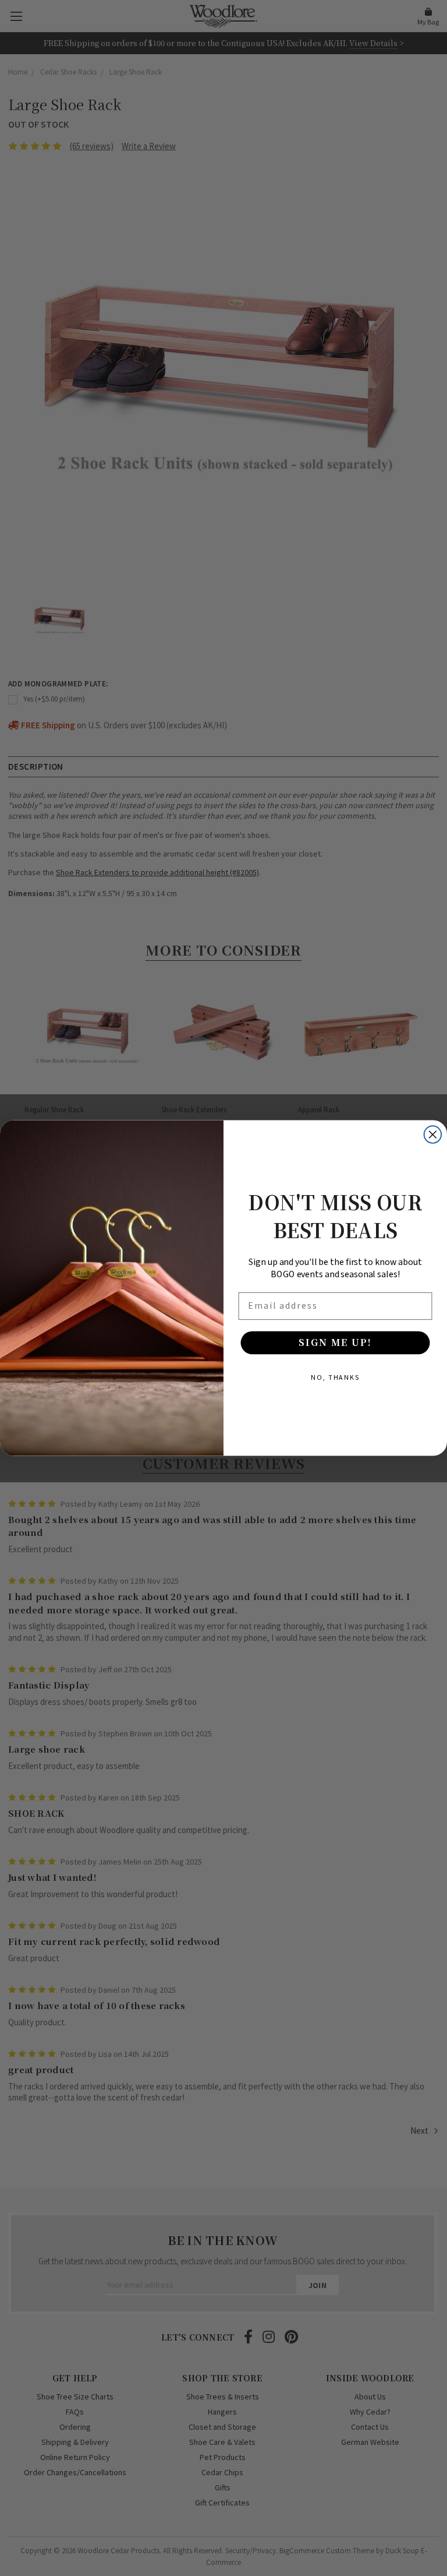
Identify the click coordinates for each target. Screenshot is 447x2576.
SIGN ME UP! (335, 1342)
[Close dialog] (433, 1134)
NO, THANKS (335, 1377)
